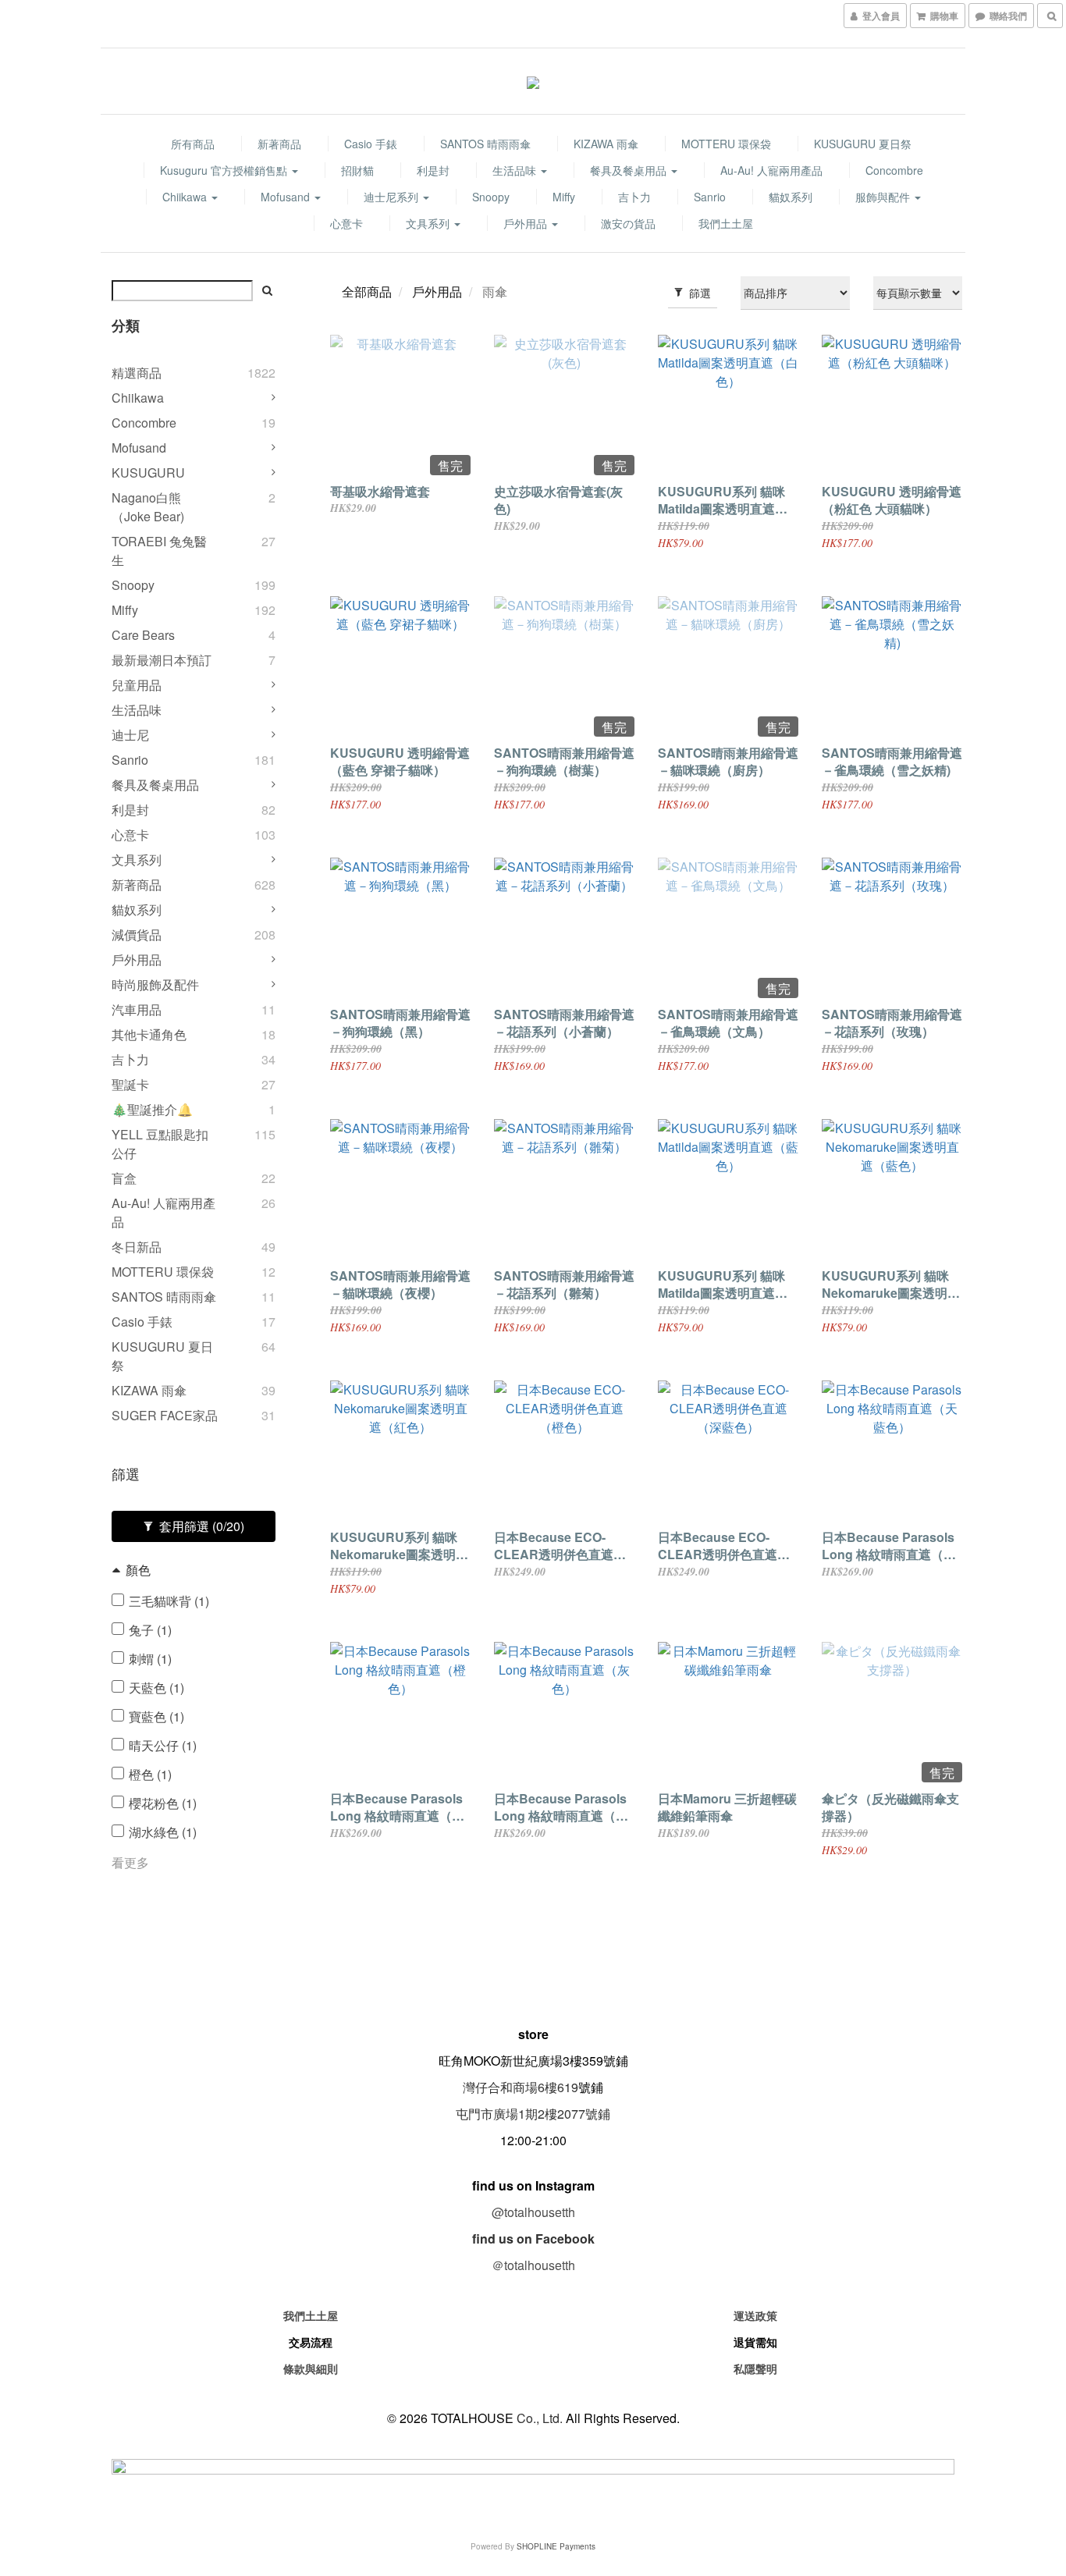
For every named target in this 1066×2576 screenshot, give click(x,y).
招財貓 (357, 170)
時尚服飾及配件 (155, 984)
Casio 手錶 (371, 144)
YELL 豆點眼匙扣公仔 (160, 1144)
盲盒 (124, 1178)
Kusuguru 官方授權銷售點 (225, 170)
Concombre (894, 170)
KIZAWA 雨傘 (606, 144)
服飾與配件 (884, 197)
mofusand (287, 197)
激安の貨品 (628, 223)
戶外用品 (527, 223)
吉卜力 (634, 197)
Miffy (564, 197)
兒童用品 (137, 685)
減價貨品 (137, 934)
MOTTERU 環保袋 (726, 144)
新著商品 (279, 144)
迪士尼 (130, 735)
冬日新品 (137, 1247)
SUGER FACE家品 (165, 1415)
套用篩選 (200, 1526)
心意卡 (346, 223)
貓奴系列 (791, 197)
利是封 (433, 170)
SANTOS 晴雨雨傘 (485, 144)
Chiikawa (186, 197)
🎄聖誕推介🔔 (152, 1109)
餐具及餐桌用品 (630, 170)
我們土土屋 (726, 223)
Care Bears (143, 635)
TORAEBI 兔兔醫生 (159, 551)
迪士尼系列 (393, 197)
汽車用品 (137, 1009)
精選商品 (137, 373)
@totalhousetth (533, 2212)
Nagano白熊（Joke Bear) (148, 507)
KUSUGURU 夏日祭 (863, 144)
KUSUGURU (148, 473)
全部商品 (367, 291)
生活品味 (516, 170)
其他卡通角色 (149, 1034)
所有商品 (193, 144)
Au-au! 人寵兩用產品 (771, 170)
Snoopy (491, 197)
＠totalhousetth (533, 2265)
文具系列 (429, 223)
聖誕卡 (130, 1084)
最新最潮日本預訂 (162, 660)
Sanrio (710, 197)
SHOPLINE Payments (556, 2546)
